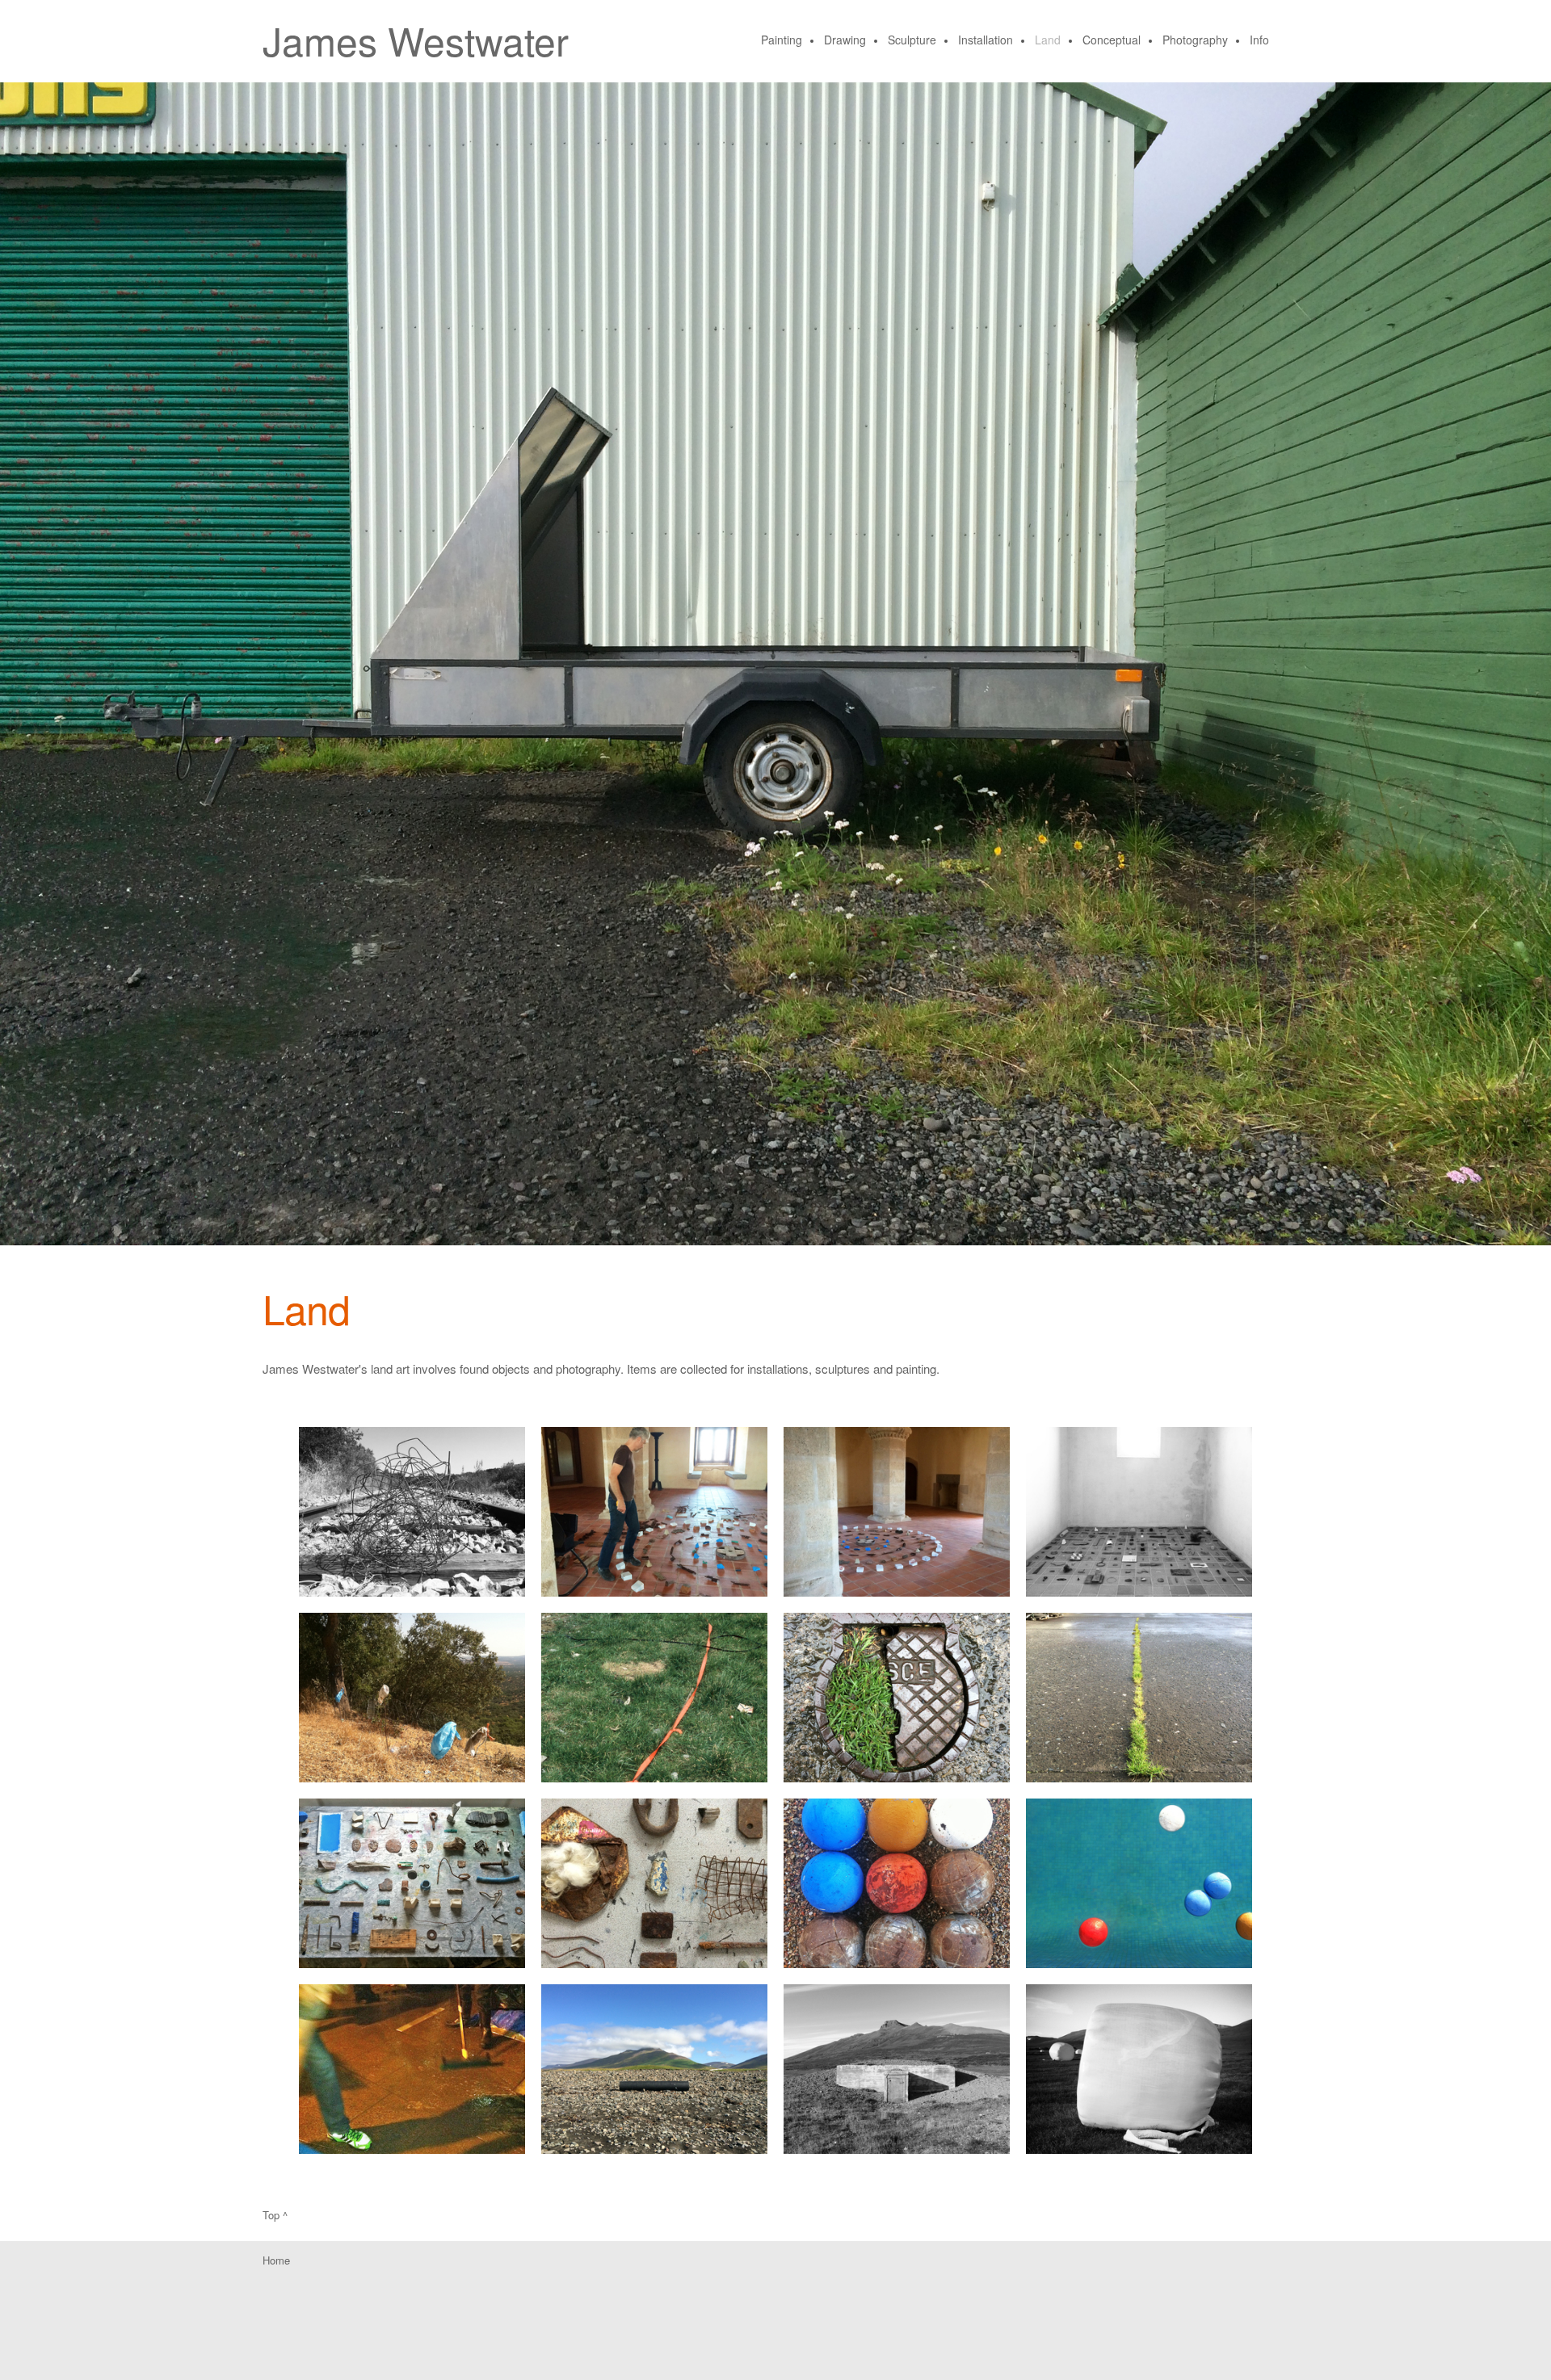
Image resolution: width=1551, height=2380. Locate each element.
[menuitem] (782, 41)
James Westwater (416, 40)
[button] (412, 1512)
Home (276, 2260)
